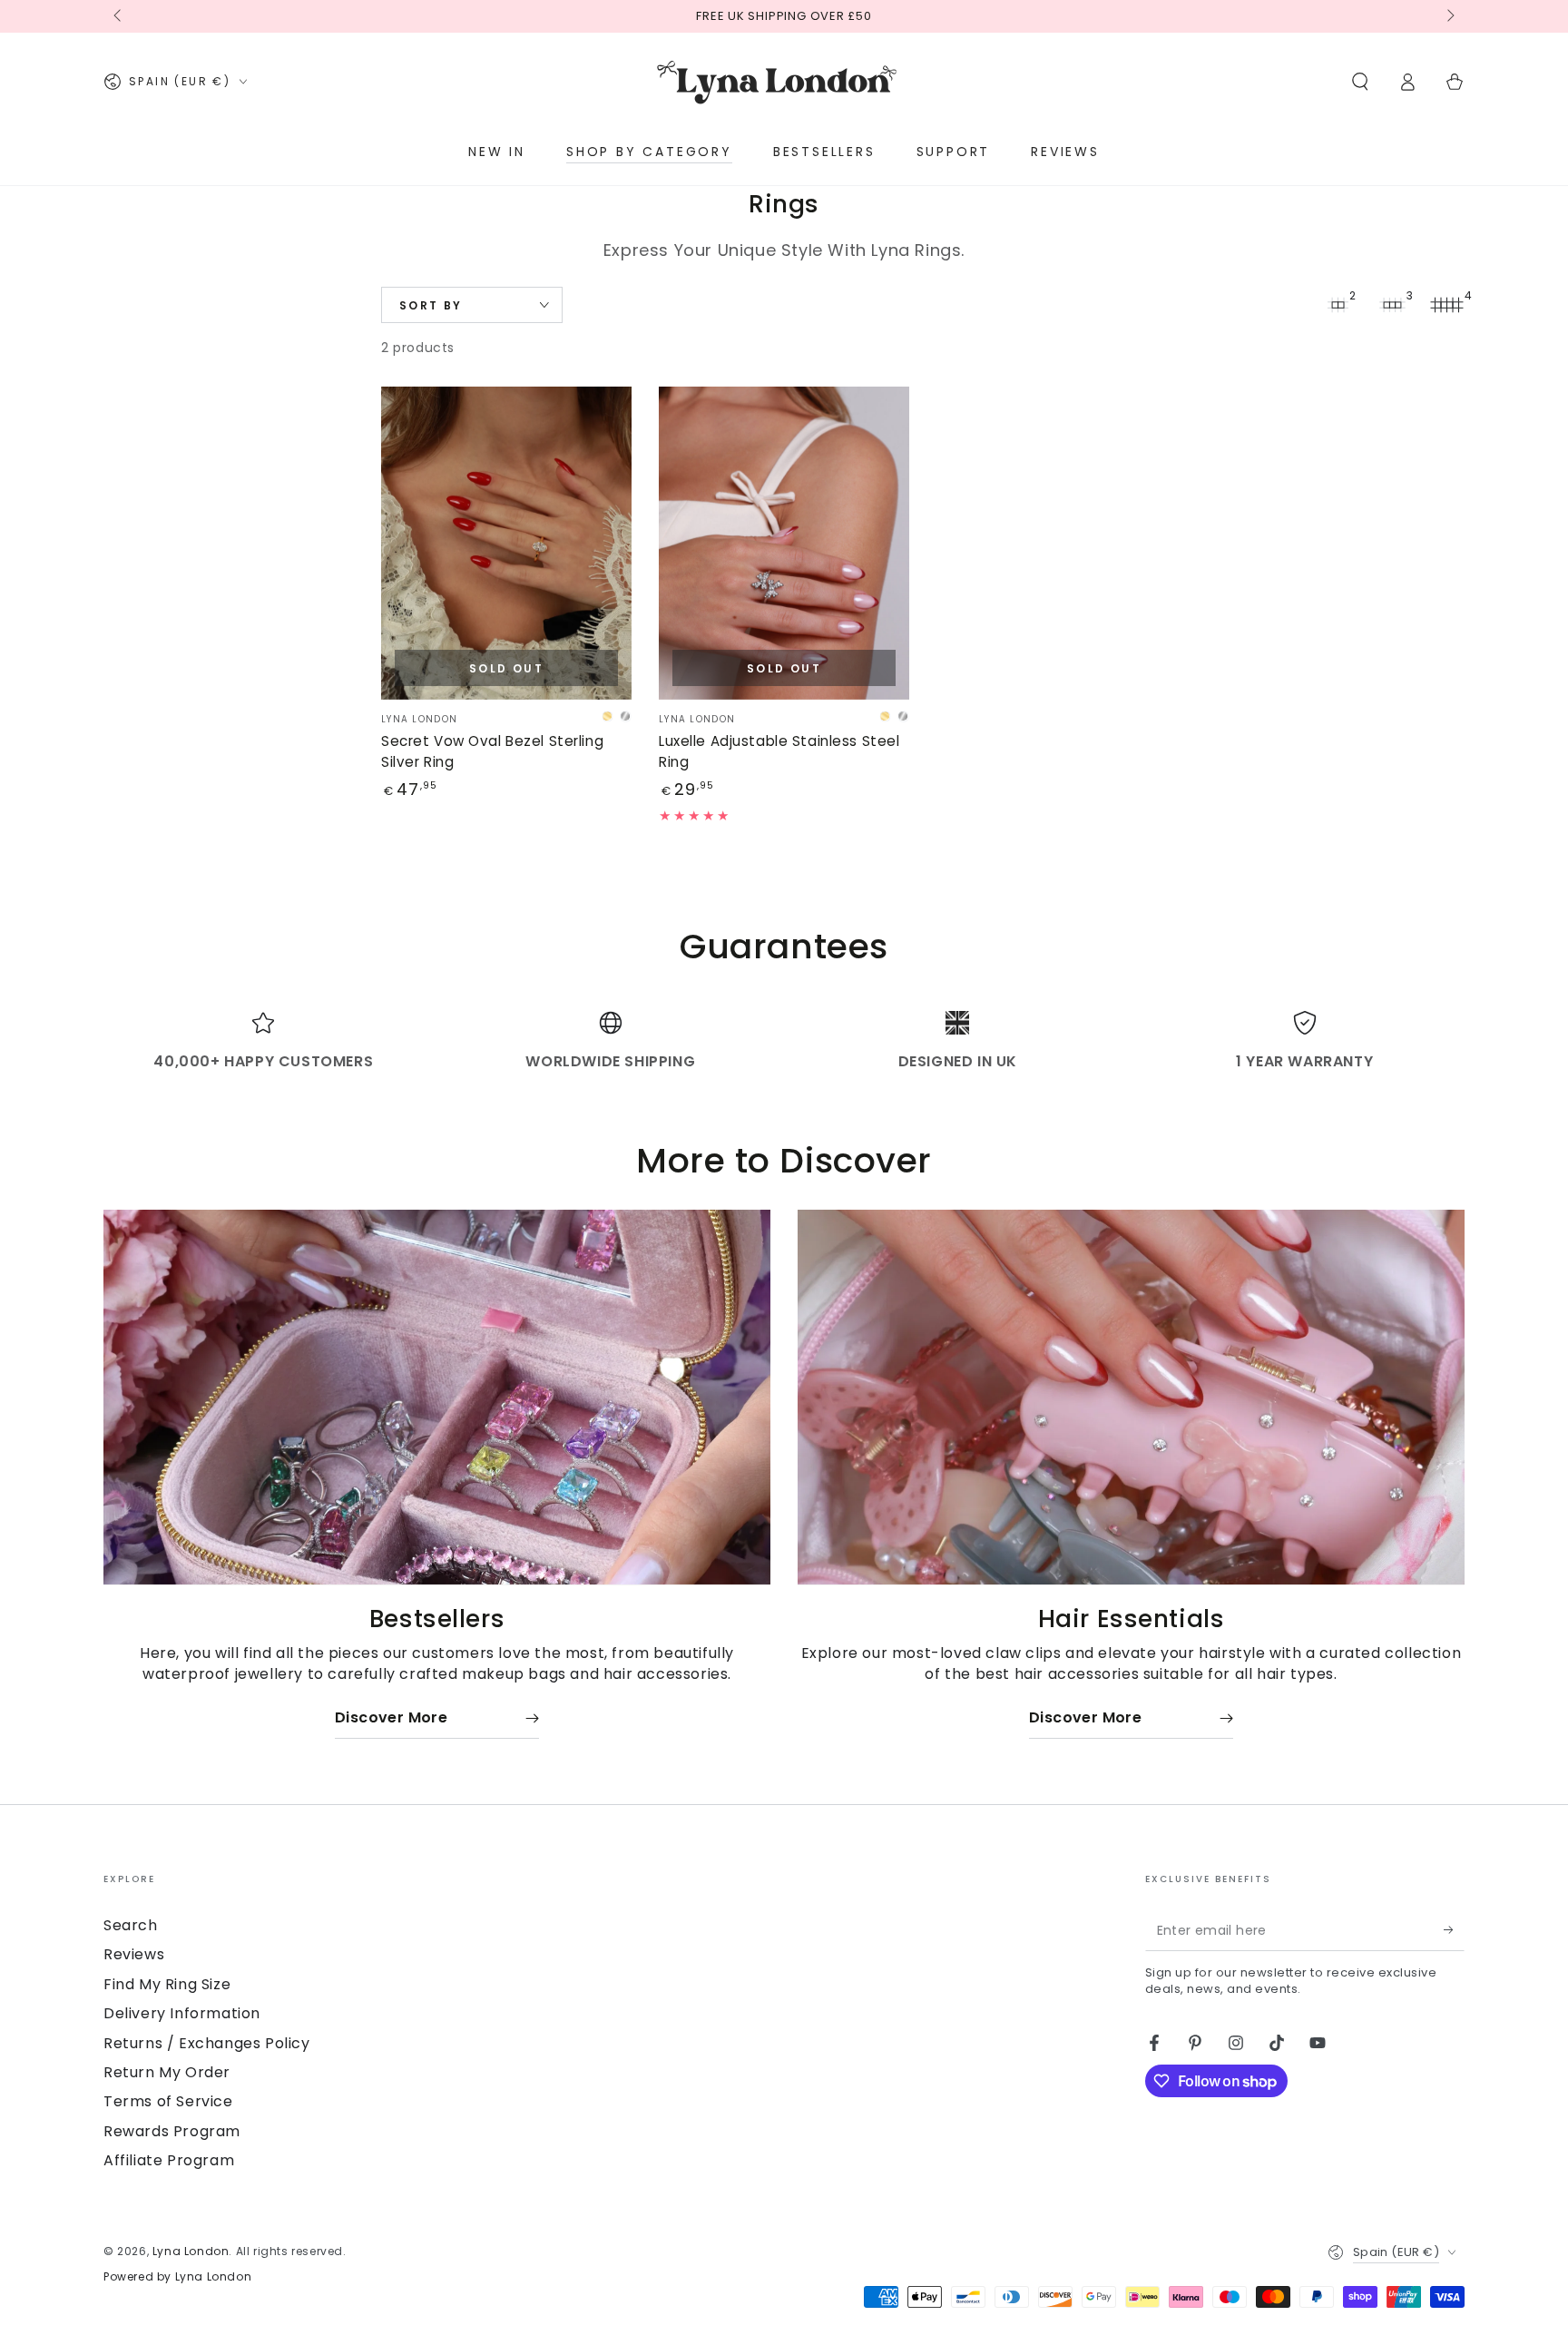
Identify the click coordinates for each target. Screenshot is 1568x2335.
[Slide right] (1449, 16)
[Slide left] (119, 16)
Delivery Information (182, 2013)
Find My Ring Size (167, 1984)
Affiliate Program (169, 2160)
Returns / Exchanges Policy (207, 2043)
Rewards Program (172, 2131)
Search (131, 1925)
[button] (1360, 82)
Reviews (134, 1954)
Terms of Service (168, 2101)
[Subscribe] (1454, 1930)
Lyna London (191, 2251)
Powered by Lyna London (177, 2277)
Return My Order (167, 2072)
